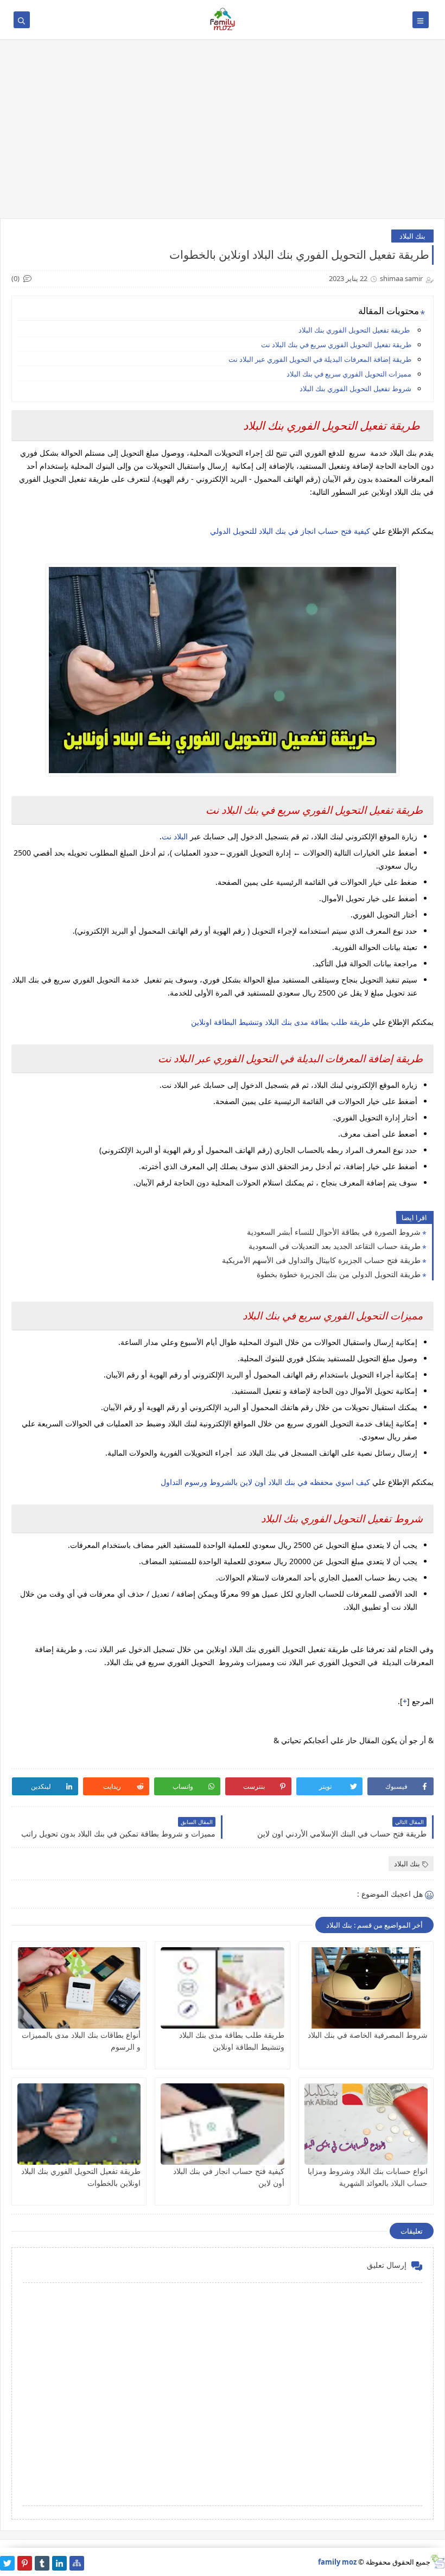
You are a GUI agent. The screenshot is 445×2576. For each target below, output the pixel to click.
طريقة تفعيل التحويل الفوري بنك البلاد (355, 330)
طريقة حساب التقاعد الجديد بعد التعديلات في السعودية (335, 1246)
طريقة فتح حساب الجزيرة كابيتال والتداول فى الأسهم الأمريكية (321, 1260)
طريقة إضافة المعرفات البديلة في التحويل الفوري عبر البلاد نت (320, 359)
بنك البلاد (412, 236)
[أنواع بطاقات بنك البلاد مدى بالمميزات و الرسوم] (79, 1988)
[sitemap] (77, 2563)
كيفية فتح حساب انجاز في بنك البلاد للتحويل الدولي (290, 531)
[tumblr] (42, 2563)
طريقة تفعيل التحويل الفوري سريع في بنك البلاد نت (335, 345)
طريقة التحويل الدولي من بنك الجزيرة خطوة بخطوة (339, 1274)
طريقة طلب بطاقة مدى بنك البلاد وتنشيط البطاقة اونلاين (281, 1022)
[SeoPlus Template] (438, 2562)
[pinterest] (25, 2563)
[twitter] (7, 2563)
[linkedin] (59, 2563)
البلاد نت (176, 836)
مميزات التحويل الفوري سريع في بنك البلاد (349, 374)
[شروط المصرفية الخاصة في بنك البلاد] (366, 1988)
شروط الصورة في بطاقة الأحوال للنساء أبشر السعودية (334, 1232)
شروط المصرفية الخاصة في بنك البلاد (368, 2035)
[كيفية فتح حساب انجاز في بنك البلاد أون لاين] (222, 2124)
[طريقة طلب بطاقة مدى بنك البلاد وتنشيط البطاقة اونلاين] (222, 1988)
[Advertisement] (223, 134)
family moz (337, 2562)
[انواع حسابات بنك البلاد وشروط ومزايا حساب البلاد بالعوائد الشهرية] (366, 2124)
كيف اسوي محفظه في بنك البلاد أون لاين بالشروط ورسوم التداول (265, 1482)
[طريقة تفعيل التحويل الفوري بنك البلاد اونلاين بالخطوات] (79, 2124)
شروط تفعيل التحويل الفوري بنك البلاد (355, 388)
